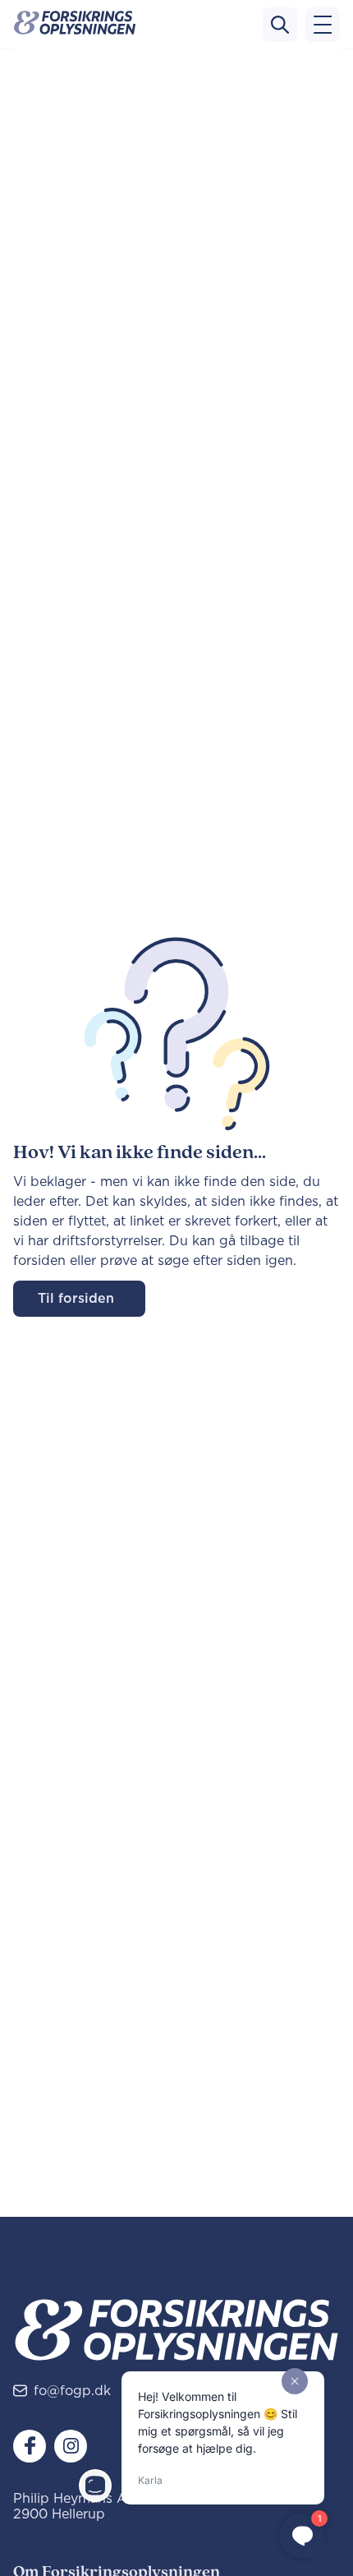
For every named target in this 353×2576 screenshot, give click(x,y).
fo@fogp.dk (72, 2391)
